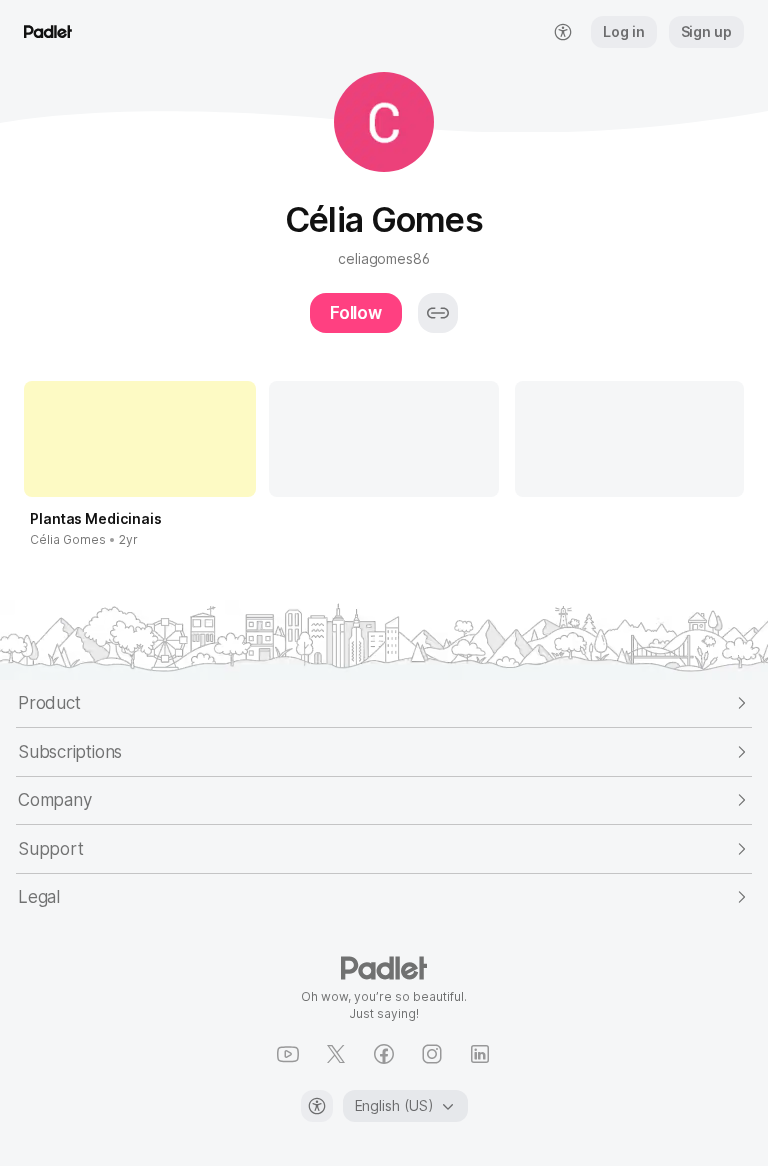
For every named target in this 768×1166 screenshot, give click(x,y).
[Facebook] (384, 1054)
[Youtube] (288, 1054)
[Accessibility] (317, 1106)
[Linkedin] (480, 1054)
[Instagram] (432, 1054)
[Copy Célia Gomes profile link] (438, 313)
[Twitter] (336, 1054)
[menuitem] (563, 32)
